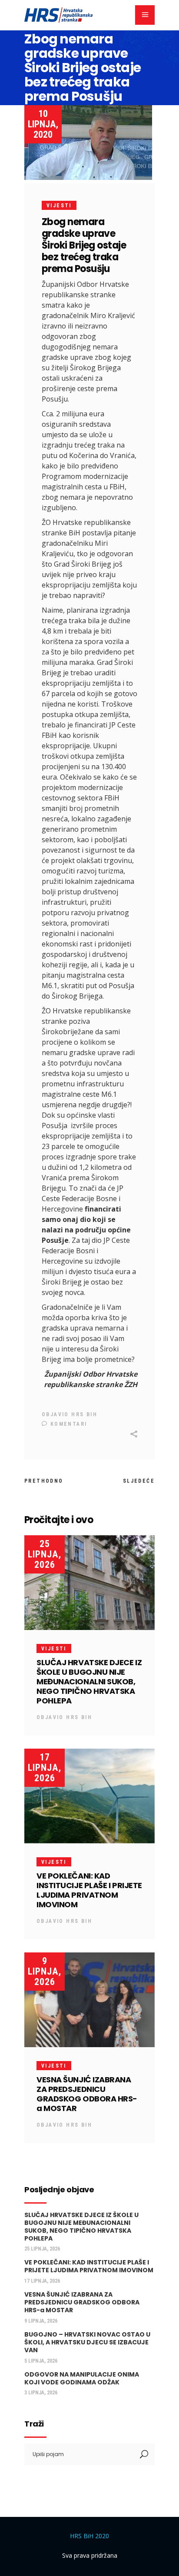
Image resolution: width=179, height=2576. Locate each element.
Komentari (67, 1424)
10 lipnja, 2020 (43, 124)
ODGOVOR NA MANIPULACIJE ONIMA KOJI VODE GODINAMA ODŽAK (82, 2378)
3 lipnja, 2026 (41, 2393)
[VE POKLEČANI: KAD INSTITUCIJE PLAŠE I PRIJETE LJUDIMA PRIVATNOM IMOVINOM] (89, 1796)
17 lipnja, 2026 (45, 1768)
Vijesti (59, 206)
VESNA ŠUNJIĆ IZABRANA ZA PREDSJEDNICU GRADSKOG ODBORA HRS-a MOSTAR (87, 2094)
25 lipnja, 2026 (45, 1554)
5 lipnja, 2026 (41, 2361)
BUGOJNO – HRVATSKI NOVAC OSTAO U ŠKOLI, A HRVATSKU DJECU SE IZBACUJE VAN (87, 2342)
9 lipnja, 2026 (45, 1971)
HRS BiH (84, 1414)
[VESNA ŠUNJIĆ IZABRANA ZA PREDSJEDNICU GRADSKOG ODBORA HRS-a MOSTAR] (89, 2000)
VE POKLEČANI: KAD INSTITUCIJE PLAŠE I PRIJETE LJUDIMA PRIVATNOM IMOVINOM (89, 1890)
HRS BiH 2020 (89, 2536)
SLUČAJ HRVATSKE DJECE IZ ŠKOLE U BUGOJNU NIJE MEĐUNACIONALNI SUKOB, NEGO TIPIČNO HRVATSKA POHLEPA (89, 1681)
